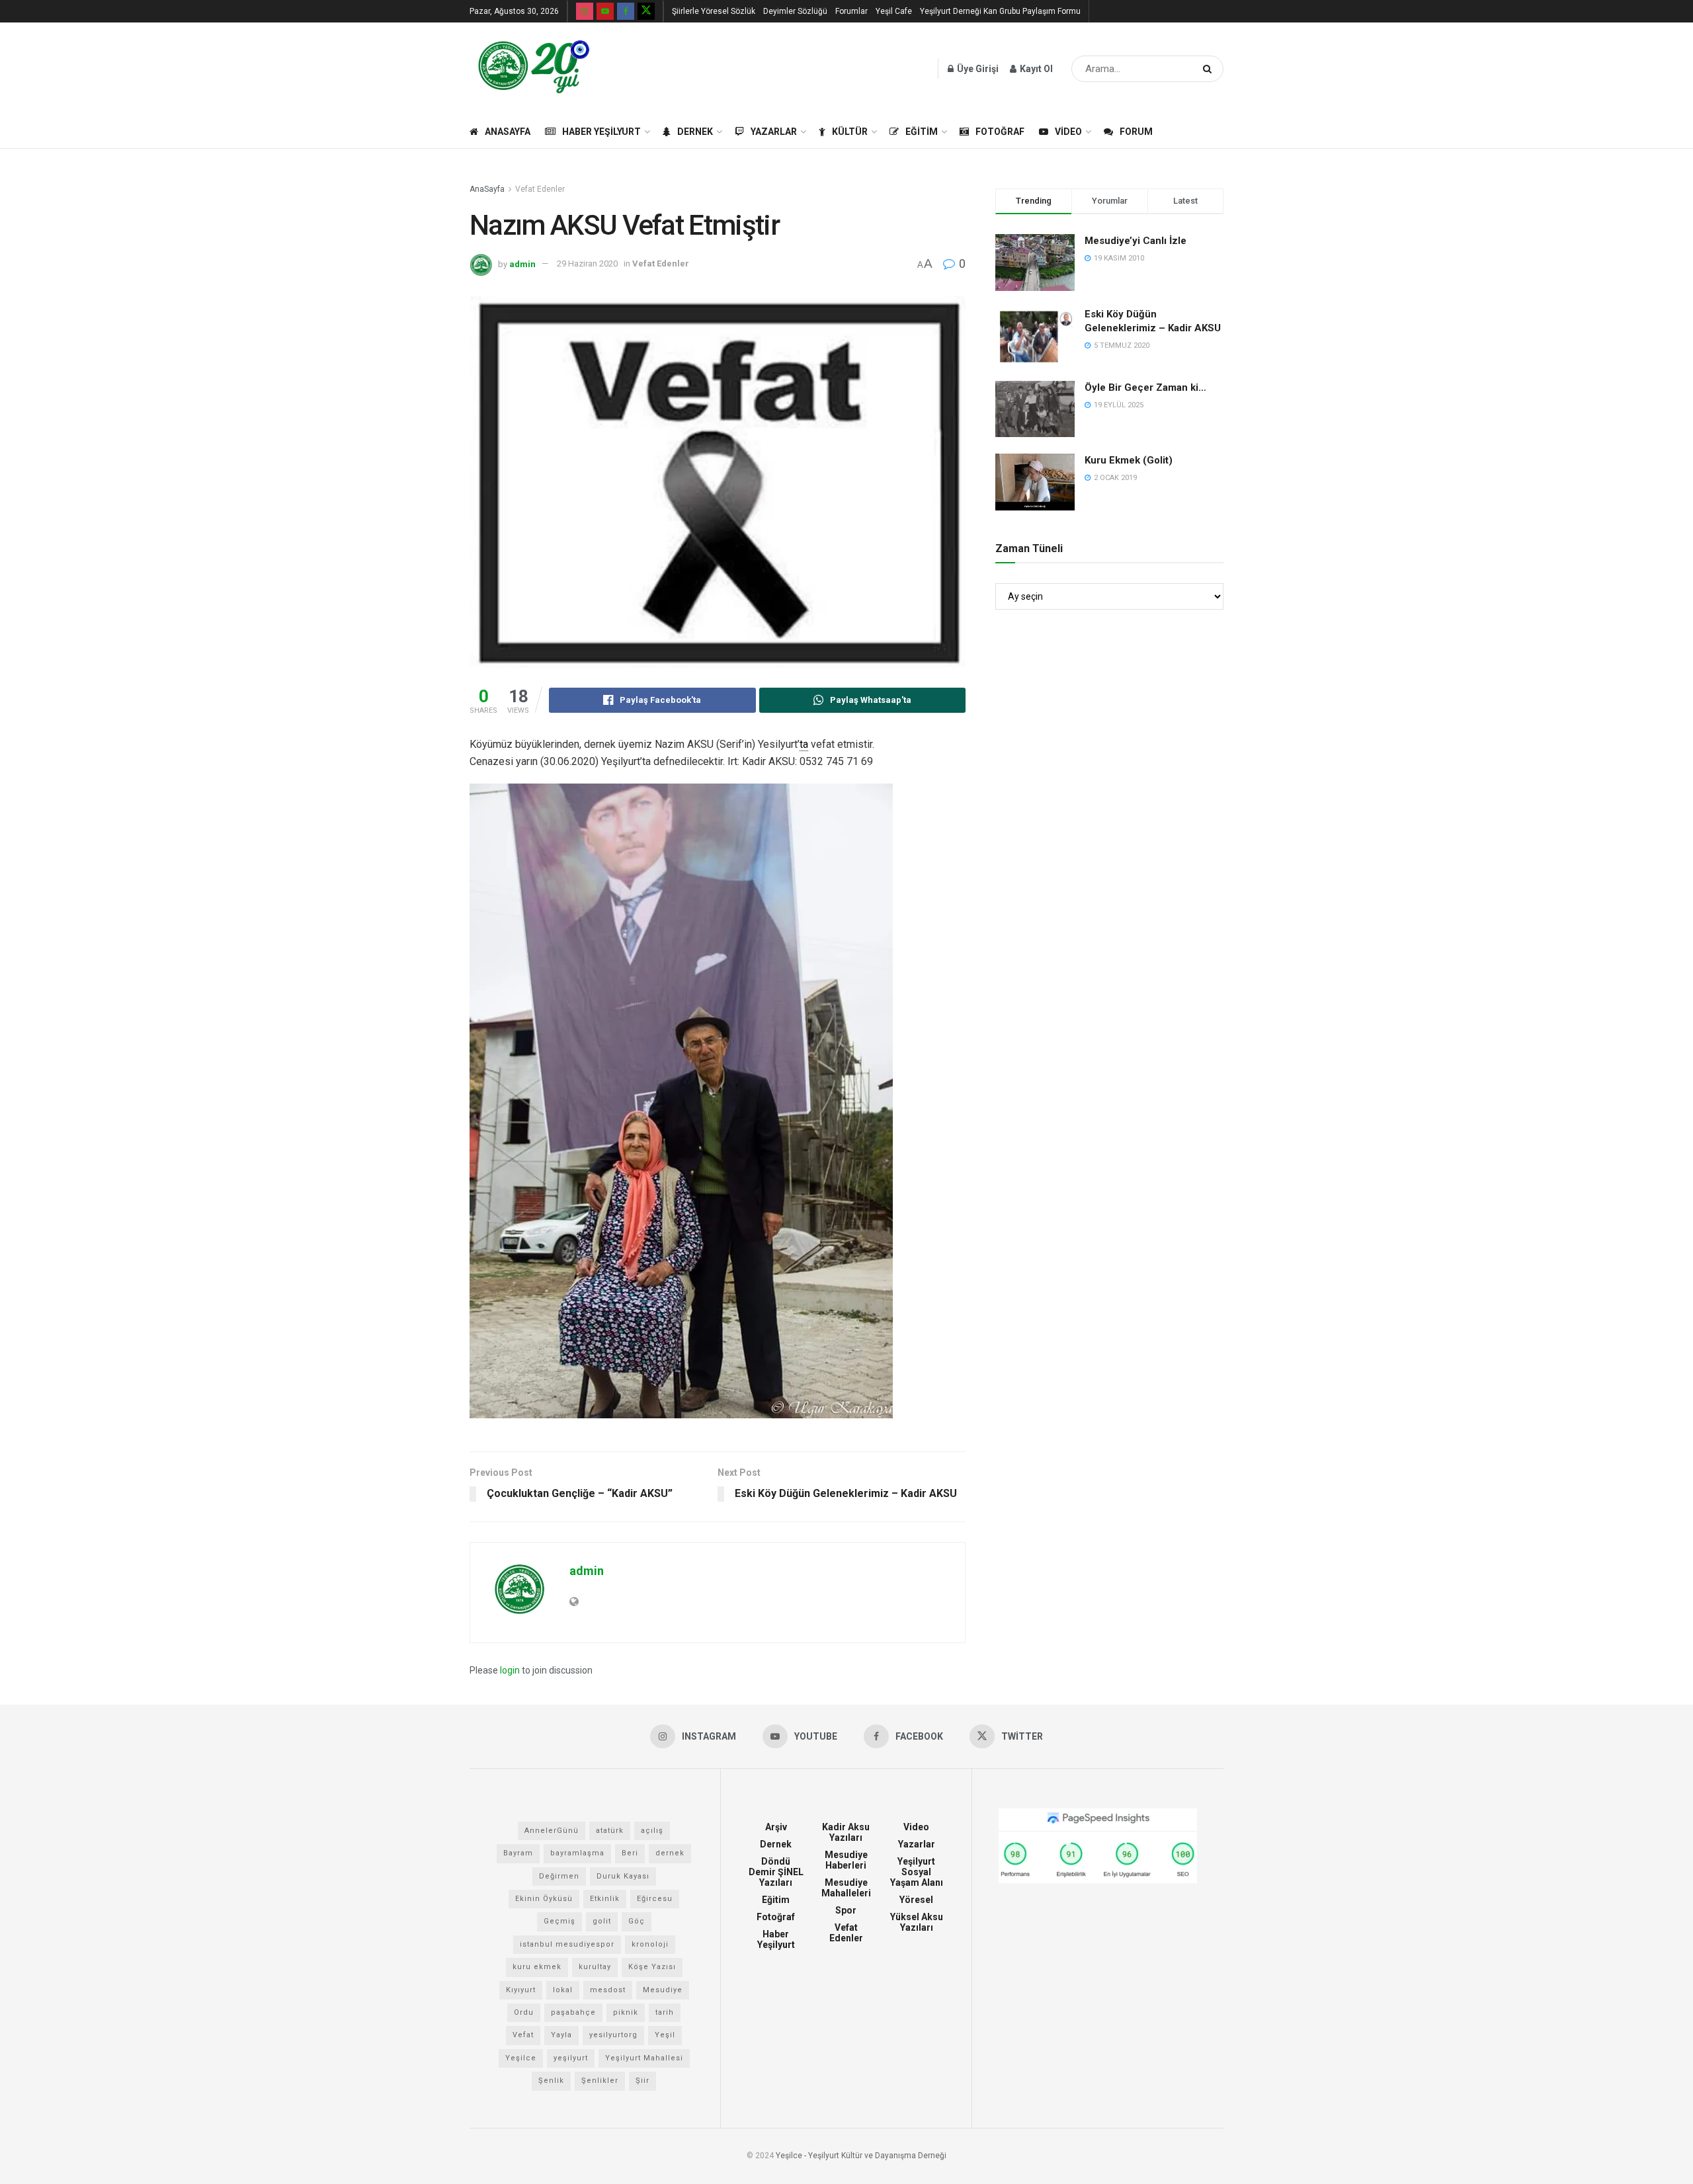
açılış (652, 1831)
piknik (626, 2012)
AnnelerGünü (552, 1831)
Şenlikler (600, 2081)
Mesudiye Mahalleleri (846, 1888)
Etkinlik (605, 1899)
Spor (846, 1910)
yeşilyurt (571, 2058)
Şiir (642, 2081)
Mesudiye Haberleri (846, 1860)
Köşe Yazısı (652, 1967)
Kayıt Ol (1035, 69)
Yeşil (665, 2035)
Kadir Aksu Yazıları (846, 1832)
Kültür (850, 132)
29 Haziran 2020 (587, 263)
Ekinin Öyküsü (544, 1899)
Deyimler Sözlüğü (795, 11)
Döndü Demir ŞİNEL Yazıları (776, 1872)
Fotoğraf (1000, 132)
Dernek (695, 132)
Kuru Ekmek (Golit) (1129, 460)
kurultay (595, 1967)
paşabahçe (573, 2012)
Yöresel (916, 1900)
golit (602, 1921)
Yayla (561, 2035)
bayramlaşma (577, 1853)
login (510, 1670)
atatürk (610, 1831)
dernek (670, 1853)
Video (1068, 132)
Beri (630, 1853)
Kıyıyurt (521, 1990)
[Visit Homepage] (534, 69)
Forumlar (851, 11)
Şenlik (551, 2081)
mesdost (608, 1990)
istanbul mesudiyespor (567, 1944)
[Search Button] (1210, 69)
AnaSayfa (508, 132)
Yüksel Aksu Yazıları (917, 1922)
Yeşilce (521, 2058)
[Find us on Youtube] (605, 11)
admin (522, 263)
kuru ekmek (537, 1967)
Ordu (524, 2012)
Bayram (518, 1853)
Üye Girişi (977, 69)
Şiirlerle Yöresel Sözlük (714, 11)
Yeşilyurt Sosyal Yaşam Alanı (917, 1872)
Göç (637, 1921)
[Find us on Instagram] (585, 11)
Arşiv (776, 1827)
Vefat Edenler (540, 189)
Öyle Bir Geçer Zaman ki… (1145, 387)
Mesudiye (663, 1990)
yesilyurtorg (613, 2035)
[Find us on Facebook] (626, 11)
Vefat (523, 2035)
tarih (665, 2012)
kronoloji (650, 1944)
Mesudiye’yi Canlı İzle (1136, 241)
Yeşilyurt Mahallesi (644, 2058)
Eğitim (922, 132)
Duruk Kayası (623, 1876)
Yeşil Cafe (894, 11)
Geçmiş (559, 1921)
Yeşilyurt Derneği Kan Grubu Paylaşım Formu (1000, 11)
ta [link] (804, 744)
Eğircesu (655, 1899)
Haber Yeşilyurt (601, 132)
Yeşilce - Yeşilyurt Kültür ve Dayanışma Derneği (861, 2156)
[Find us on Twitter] (646, 11)
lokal (563, 1990)
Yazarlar (774, 132)
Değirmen (559, 1876)
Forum (1136, 132)
